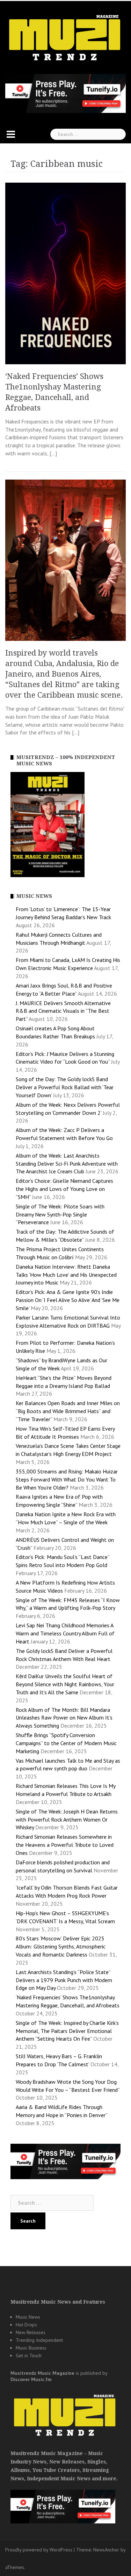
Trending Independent (39, 2340)
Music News (28, 2317)
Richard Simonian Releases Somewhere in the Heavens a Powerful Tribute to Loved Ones (65, 1845)
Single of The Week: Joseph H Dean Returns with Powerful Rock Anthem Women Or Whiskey (67, 1819)
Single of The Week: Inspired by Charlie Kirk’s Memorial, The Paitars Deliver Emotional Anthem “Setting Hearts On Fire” (67, 2031)
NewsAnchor (106, 2550)
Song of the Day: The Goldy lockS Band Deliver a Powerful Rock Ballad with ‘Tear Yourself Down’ (65, 1087)
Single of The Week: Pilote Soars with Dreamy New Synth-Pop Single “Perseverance (60, 1214)
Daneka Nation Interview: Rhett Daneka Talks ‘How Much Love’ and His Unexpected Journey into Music (66, 1275)
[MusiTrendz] (65, 38)
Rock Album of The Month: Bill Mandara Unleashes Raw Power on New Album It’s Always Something (64, 1718)
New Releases (31, 2332)
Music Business (31, 2348)
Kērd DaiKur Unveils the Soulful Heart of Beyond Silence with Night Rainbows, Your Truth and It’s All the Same (65, 1684)
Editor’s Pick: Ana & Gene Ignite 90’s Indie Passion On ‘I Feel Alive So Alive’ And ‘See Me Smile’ (68, 1300)
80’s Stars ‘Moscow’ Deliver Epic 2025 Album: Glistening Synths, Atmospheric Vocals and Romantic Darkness (61, 1946)
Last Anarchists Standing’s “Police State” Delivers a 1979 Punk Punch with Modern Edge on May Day (64, 1980)
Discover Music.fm (31, 2379)
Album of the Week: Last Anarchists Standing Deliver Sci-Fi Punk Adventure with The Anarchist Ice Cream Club (67, 1164)
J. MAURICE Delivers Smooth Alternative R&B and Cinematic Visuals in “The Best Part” (63, 1011)
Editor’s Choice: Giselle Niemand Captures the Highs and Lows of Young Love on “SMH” (64, 1189)
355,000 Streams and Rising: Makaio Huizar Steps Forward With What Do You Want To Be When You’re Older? (67, 1479)
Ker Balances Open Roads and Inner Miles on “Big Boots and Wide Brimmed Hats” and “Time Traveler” (68, 1411)
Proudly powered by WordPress (39, 2550)
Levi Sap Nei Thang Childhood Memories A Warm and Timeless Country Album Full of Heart (65, 1633)
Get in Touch (29, 2355)
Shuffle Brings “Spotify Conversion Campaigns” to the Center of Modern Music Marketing (66, 1743)
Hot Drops (26, 2325)
